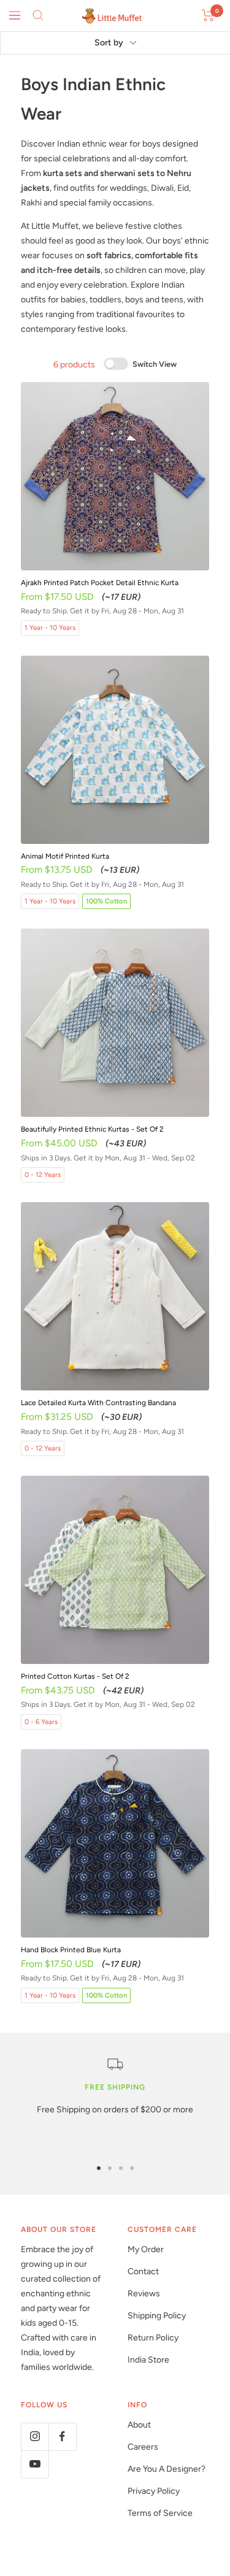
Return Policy (153, 2338)
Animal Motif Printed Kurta (65, 856)
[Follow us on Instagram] (35, 2436)
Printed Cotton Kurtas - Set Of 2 (75, 1676)
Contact (143, 2271)
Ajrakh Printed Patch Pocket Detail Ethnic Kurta (100, 583)
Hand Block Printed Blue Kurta (71, 1950)
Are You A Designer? (167, 2469)
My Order (146, 2249)
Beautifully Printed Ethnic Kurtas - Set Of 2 (92, 1129)
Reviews (144, 2294)
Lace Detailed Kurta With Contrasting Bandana (98, 1403)
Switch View (154, 364)
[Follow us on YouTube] (35, 2464)
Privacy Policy (154, 2491)
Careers (143, 2447)
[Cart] (208, 15)
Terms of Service (160, 2513)
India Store (148, 2360)
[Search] (38, 15)
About (139, 2425)
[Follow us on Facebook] (62, 2436)
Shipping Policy (157, 2316)
